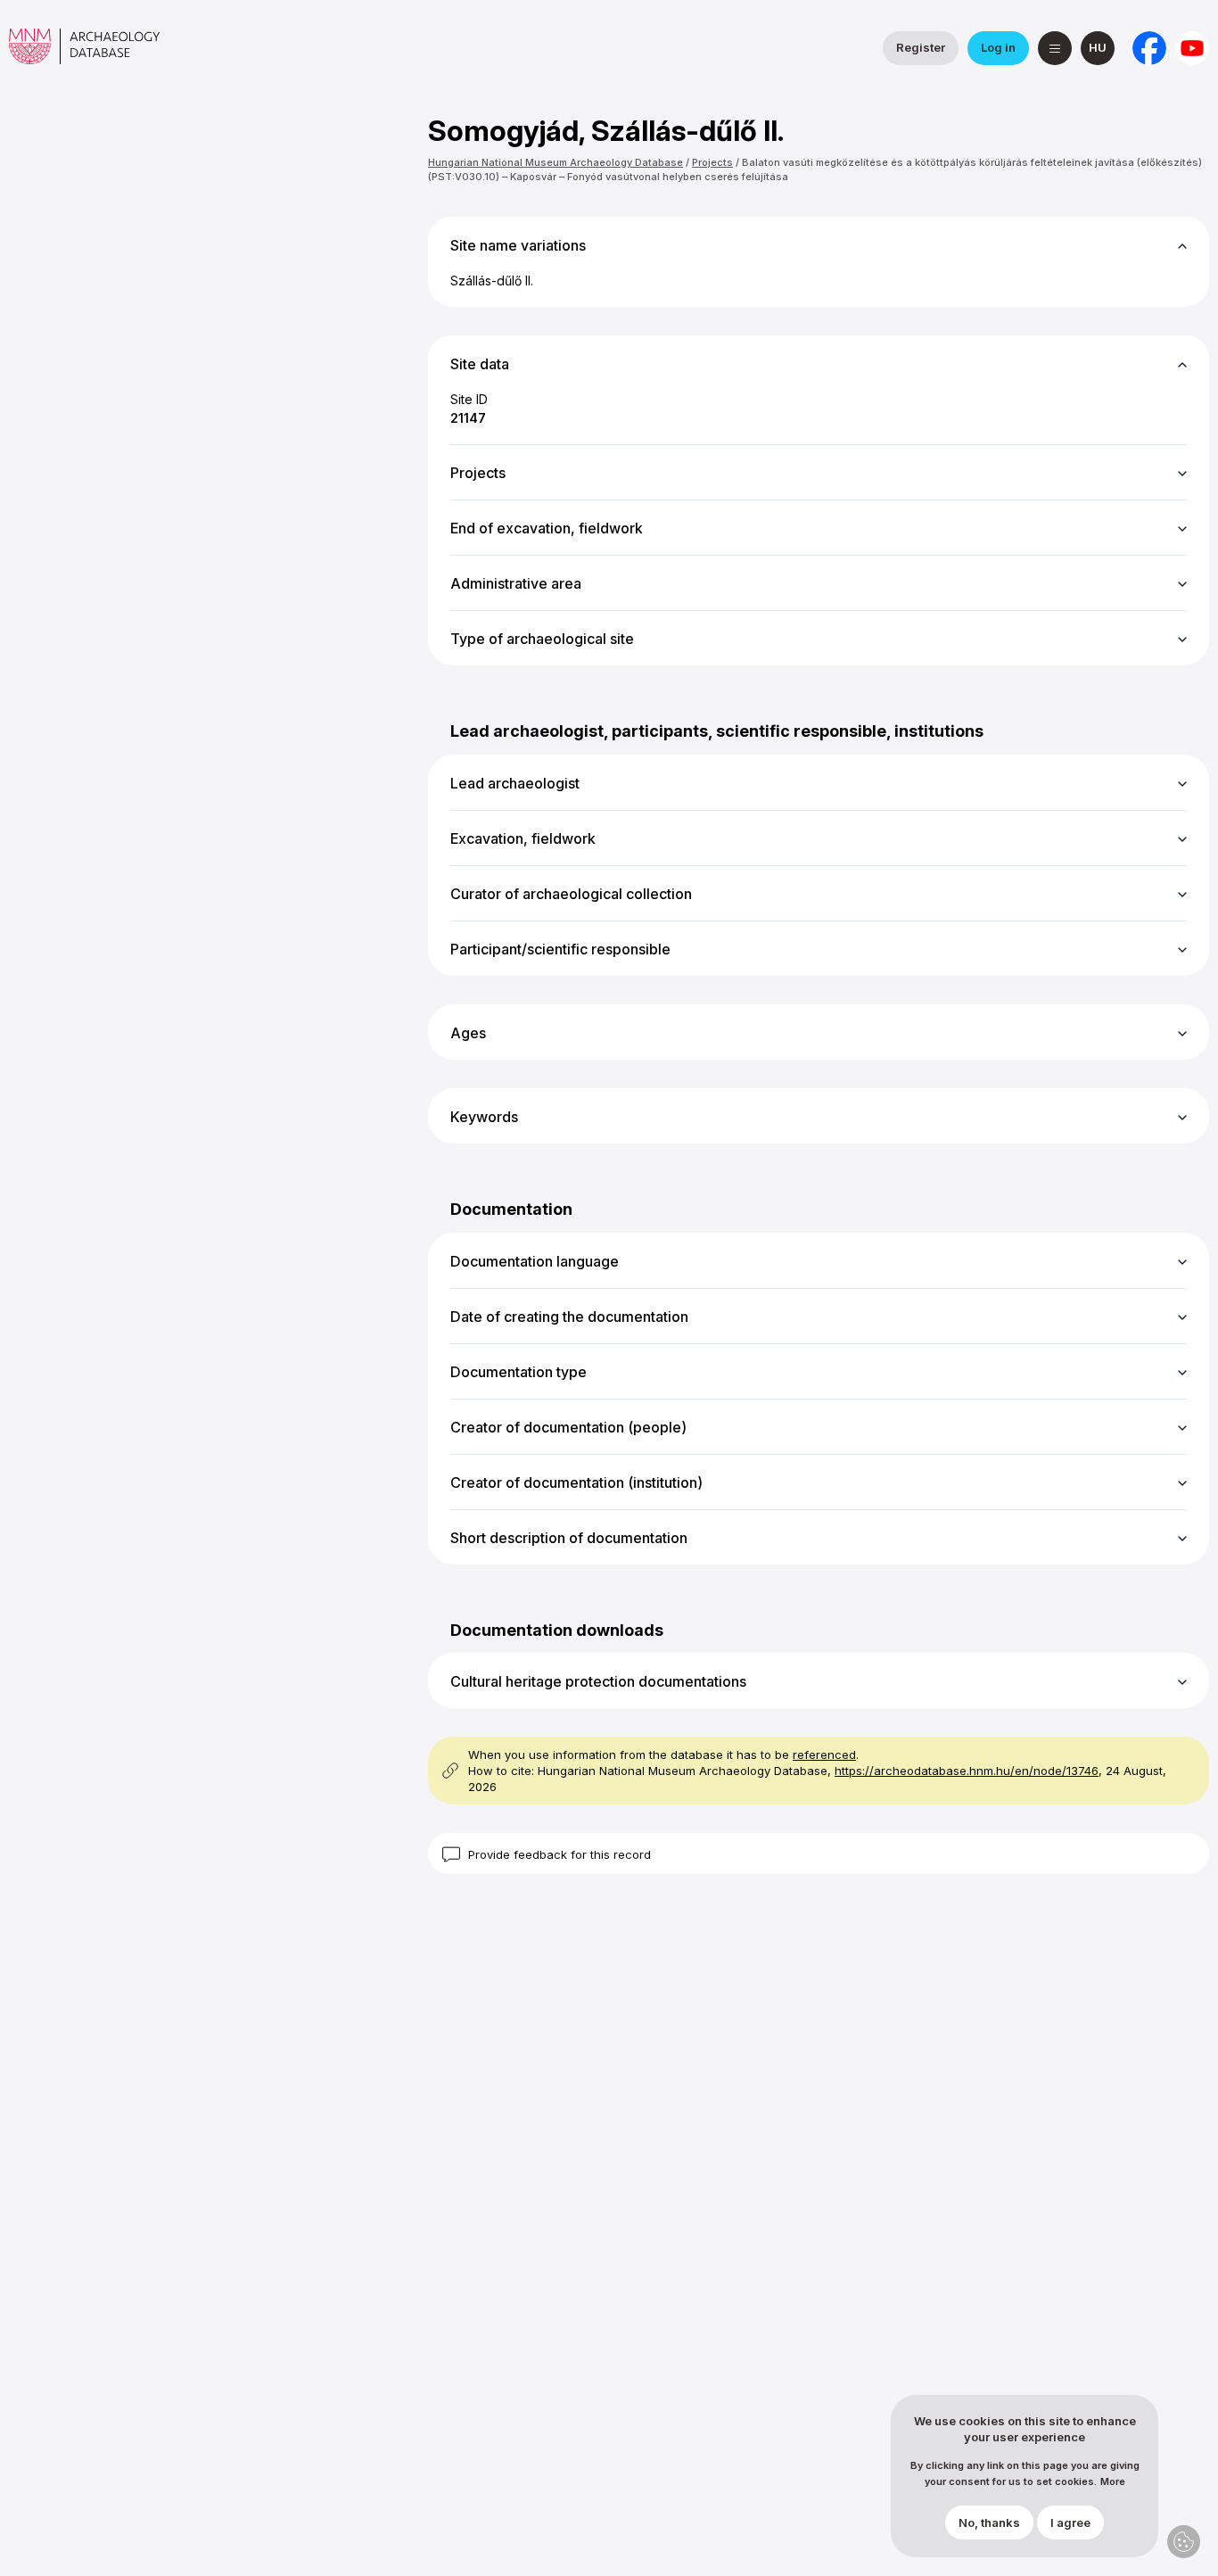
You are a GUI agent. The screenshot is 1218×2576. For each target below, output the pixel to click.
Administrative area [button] (516, 583)
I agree (1070, 2523)
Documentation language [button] (535, 1261)
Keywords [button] (484, 1117)
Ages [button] (468, 1033)
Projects (712, 162)
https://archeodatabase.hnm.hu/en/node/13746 (967, 1771)
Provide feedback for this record (560, 1854)
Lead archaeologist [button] (515, 783)
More (1113, 2483)
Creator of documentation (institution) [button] (576, 1482)
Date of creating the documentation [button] (569, 1317)
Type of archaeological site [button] (542, 639)
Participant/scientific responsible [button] (560, 949)
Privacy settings (1184, 2542)
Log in (998, 47)
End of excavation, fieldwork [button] (547, 528)
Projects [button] (478, 473)
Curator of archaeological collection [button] (571, 894)
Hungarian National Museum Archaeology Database (556, 162)
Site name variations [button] (518, 245)
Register (921, 47)
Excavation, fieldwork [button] (523, 838)
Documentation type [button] (518, 1372)
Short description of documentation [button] (569, 1538)
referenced (824, 1754)
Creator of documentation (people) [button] (568, 1427)
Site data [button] (480, 364)
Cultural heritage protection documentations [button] (598, 1681)
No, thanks (989, 2523)
